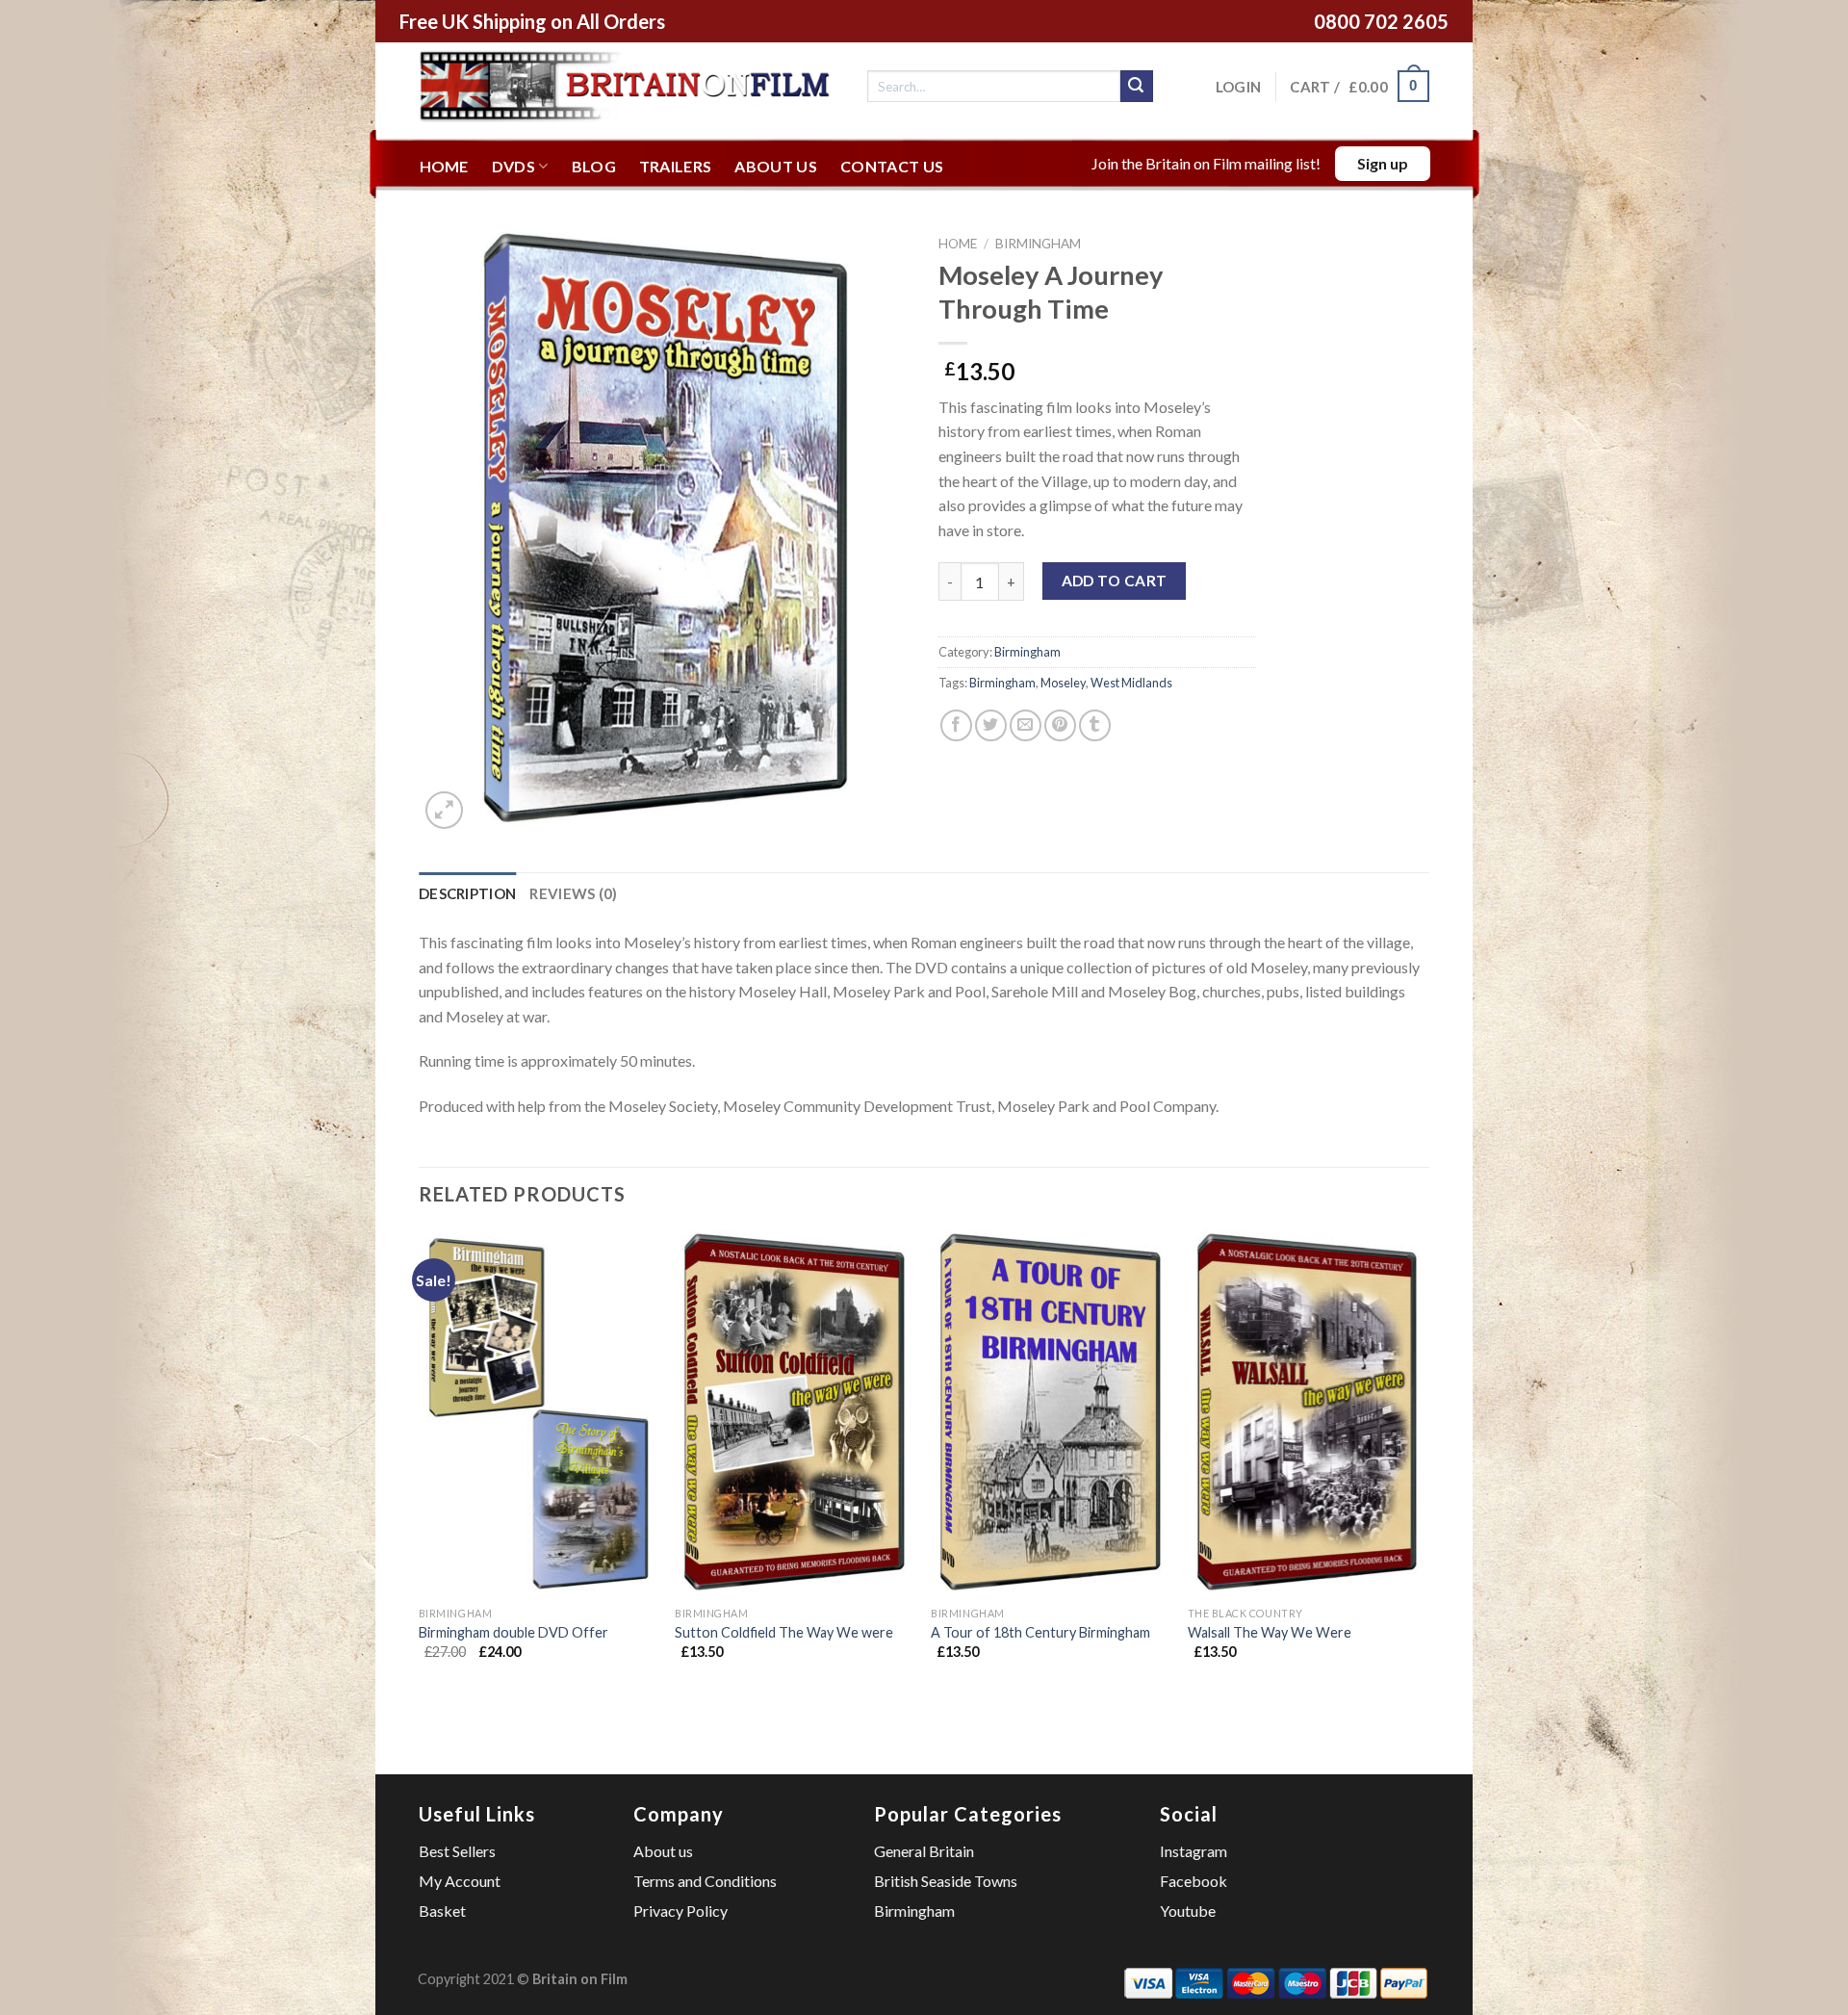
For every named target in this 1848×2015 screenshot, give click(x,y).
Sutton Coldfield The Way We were (784, 1632)
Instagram (1193, 1851)
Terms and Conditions (705, 1881)
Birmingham (1038, 244)
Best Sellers (457, 1851)
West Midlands (1131, 683)
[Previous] (420, 1476)
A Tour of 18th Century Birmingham (1040, 1632)
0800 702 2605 (1381, 21)
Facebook (1193, 1881)
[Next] (1424, 1476)
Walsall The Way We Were (1270, 1632)
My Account (460, 1881)
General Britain (924, 1851)
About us (776, 166)
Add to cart (1115, 581)
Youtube (1188, 1911)
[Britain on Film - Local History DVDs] (629, 86)
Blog (594, 166)
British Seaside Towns (946, 1881)
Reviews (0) (573, 893)
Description (467, 893)
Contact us (892, 166)
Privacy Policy (680, 1911)
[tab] (467, 893)
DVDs (513, 166)
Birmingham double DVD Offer (513, 1632)
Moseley (1063, 683)
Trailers (676, 166)
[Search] (1137, 87)
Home (444, 166)
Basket (442, 1911)
